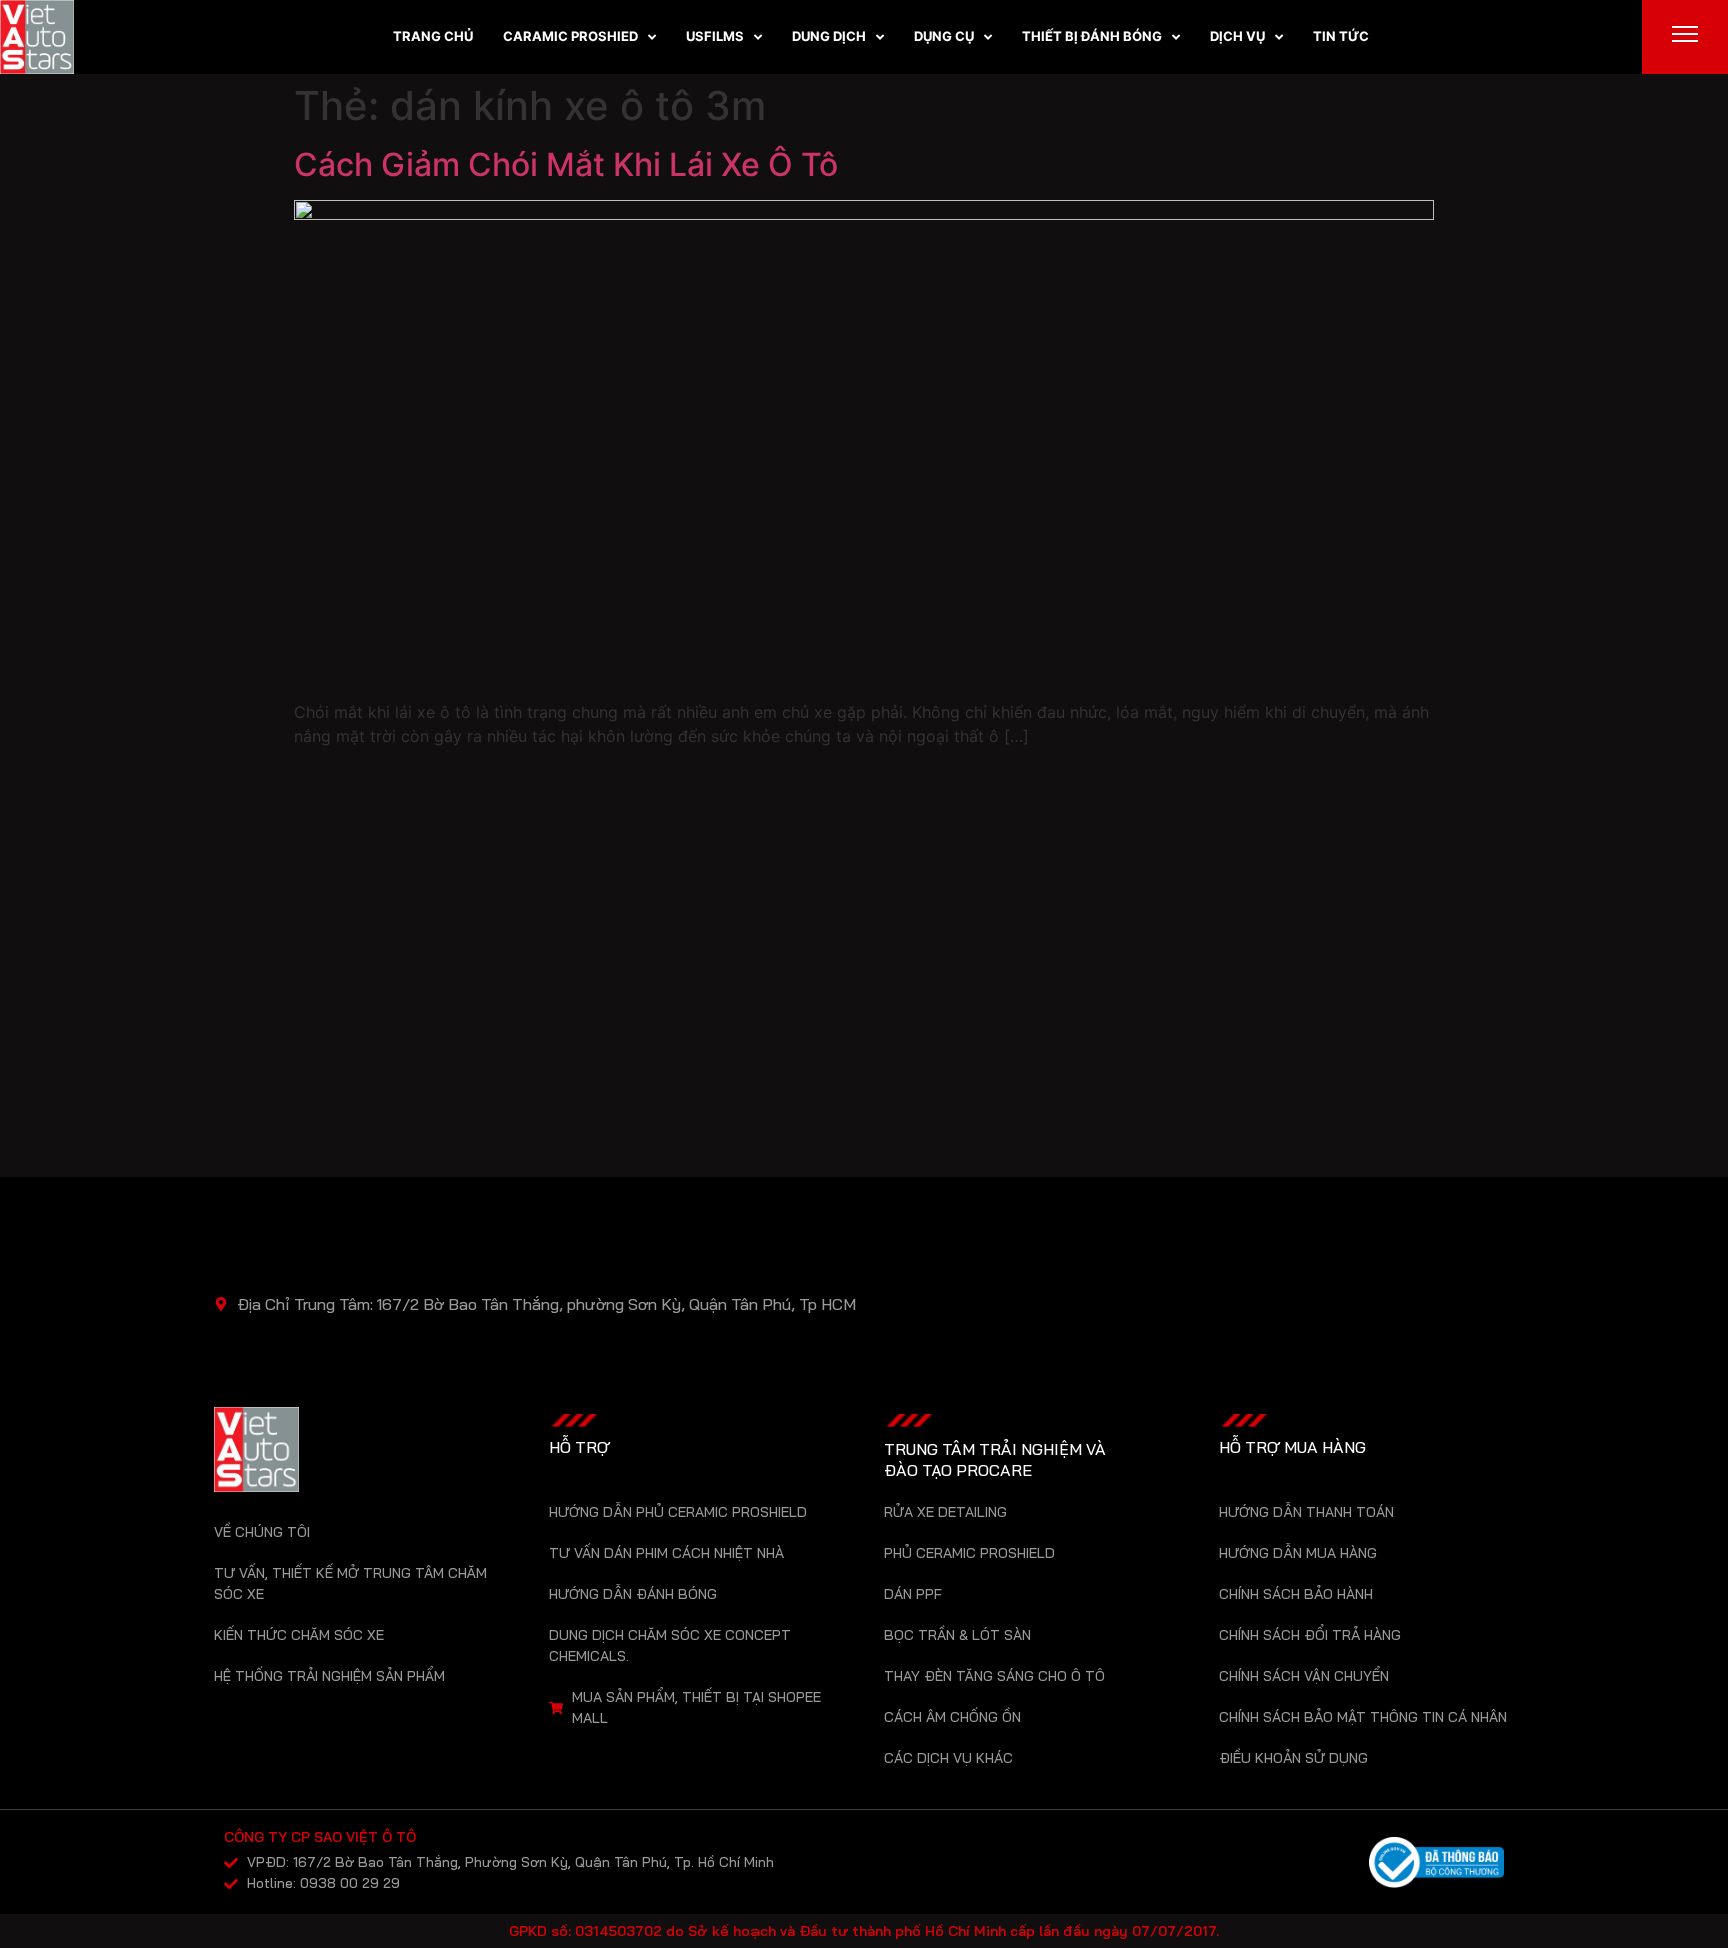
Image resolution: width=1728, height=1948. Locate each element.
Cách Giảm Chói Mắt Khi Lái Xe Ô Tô (566, 164)
